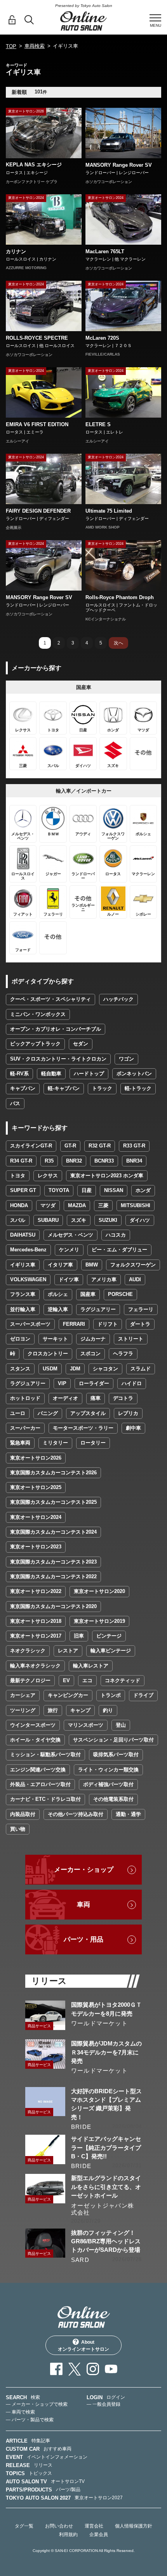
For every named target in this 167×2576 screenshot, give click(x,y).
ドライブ (143, 1695)
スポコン (90, 1354)
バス (15, 1103)
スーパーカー (25, 1428)
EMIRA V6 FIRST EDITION (37, 424)
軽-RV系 (19, 1074)
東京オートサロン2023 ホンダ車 (107, 1176)
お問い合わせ (59, 2526)
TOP (11, 46)
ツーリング (23, 1710)
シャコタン (105, 1369)
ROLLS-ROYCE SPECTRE (37, 338)
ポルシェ (58, 1294)
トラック (102, 1088)
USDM (50, 1369)
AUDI (135, 1279)
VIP (62, 1383)
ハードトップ (89, 1074)
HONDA (19, 1205)
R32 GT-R (100, 1146)
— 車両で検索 (20, 2412)
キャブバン (23, 1088)
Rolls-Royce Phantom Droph (120, 597)
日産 (87, 1190)
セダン (81, 1044)
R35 (49, 1161)
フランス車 (23, 1294)
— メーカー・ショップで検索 (37, 2404)
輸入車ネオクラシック (35, 1666)
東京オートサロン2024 (36, 1517)
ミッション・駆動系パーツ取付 (45, 1754)
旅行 (53, 1710)
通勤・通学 (128, 1814)
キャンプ (80, 1710)
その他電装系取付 (113, 1799)
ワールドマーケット (99, 2023)
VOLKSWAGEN (28, 1279)
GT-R (70, 1146)
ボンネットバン (134, 1074)
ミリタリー (55, 1443)
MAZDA (77, 1205)
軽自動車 (51, 1074)
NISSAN (114, 1190)
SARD (80, 2260)
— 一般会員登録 (104, 2404)
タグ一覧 (24, 2526)
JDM (75, 1369)
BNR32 (74, 1161)
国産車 (88, 1294)
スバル (18, 1220)
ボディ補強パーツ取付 (108, 1784)
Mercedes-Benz (28, 1250)
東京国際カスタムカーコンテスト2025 (53, 1502)
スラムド (141, 1369)
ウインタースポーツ (33, 1725)
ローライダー (94, 1383)
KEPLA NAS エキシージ (34, 165)
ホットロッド (25, 1398)
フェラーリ (141, 1309)
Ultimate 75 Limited (109, 511)
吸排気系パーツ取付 (116, 1754)
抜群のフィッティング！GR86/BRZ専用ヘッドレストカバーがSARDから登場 (106, 2241)
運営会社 (94, 2526)
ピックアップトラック (35, 1044)
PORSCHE (120, 1294)
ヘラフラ (123, 1354)
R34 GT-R (21, 1161)
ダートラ (140, 1324)
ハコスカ (116, 1235)
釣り (108, 1710)
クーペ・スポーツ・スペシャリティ (50, 999)
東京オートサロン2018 (36, 1621)
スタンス (20, 1369)
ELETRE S (98, 424)
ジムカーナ (93, 1339)
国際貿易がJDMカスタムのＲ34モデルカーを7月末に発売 (106, 2052)
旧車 (79, 1636)
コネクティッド (123, 1680)
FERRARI (74, 1324)
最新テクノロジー (30, 1680)
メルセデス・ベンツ (70, 1235)
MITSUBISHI (136, 1205)
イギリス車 (23, 1265)
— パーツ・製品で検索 (30, 2420)
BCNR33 (104, 1161)
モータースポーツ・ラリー (83, 1428)
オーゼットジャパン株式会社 (103, 2209)
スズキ (79, 1220)
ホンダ (143, 1190)
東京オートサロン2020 (99, 1591)
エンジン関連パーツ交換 (38, 1770)
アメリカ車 (104, 1279)
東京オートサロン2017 (36, 1636)
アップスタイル (88, 1413)
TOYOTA (59, 1190)
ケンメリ (69, 1250)
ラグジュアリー (98, 1309)
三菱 (103, 1205)
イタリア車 (60, 1265)
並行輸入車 (23, 1309)
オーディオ (65, 1398)
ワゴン (126, 1059)
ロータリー (93, 1443)
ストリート (131, 1339)
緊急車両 (20, 1443)
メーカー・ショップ (84, 1870)
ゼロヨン (20, 1339)
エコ (87, 1680)
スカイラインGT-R (31, 1146)
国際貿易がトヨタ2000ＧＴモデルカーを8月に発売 (106, 2009)
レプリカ (128, 1413)
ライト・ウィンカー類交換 (108, 1770)
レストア (68, 1651)
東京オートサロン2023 (36, 1547)
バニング (48, 1413)
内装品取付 (23, 1814)
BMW (92, 1265)
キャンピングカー (68, 1695)
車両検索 (35, 46)
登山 (121, 1725)
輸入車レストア (91, 1666)
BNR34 (134, 1161)
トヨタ (18, 1176)
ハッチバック (118, 999)
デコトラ (123, 1398)
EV (66, 1680)
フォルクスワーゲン (133, 1265)
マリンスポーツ (86, 1725)
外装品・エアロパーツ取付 (40, 1784)
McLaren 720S (102, 338)
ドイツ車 (69, 1279)
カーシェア (23, 1695)
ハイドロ (132, 1383)
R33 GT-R (134, 1146)
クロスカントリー (48, 1354)
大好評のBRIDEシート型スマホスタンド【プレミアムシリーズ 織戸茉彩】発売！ (106, 2104)
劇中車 (133, 1428)
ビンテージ (109, 1636)
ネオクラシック (28, 1651)
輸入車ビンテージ (111, 1651)
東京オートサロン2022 (36, 1591)
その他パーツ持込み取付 (76, 1814)
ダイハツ (140, 1220)
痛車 (96, 1398)
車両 (83, 1905)
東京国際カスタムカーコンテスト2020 (53, 1606)
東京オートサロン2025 (36, 1487)
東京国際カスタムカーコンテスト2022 (53, 1577)
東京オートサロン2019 (99, 1621)
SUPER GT (23, 1190)
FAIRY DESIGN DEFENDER (38, 511)
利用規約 (68, 2535)
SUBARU (48, 1220)
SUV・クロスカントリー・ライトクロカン (58, 1059)
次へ (118, 643)
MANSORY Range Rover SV (119, 165)
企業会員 (99, 2535)
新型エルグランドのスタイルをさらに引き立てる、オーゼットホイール (106, 2187)
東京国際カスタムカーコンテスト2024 (53, 1532)
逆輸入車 (58, 1309)
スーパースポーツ (30, 1324)
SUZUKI (108, 1220)
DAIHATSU (23, 1235)
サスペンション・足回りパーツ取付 (113, 1740)
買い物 (18, 1829)
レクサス (48, 1176)
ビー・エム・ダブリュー (119, 1250)
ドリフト (108, 1324)
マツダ (48, 1205)
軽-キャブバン (64, 1088)
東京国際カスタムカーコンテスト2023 (53, 1562)
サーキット (55, 1339)
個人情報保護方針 (134, 2526)
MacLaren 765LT (105, 251)
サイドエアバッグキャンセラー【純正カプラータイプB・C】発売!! (106, 2148)
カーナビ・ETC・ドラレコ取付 (45, 1799)
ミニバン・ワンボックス (38, 1014)
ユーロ (18, 1413)
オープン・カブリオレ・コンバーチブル (56, 1029)
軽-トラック (138, 1088)
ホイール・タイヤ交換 (35, 1740)
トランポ (111, 1695)
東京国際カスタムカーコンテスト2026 (53, 1473)
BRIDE (81, 2127)
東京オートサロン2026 (36, 1458)
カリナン (16, 251)
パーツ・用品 (83, 1939)
